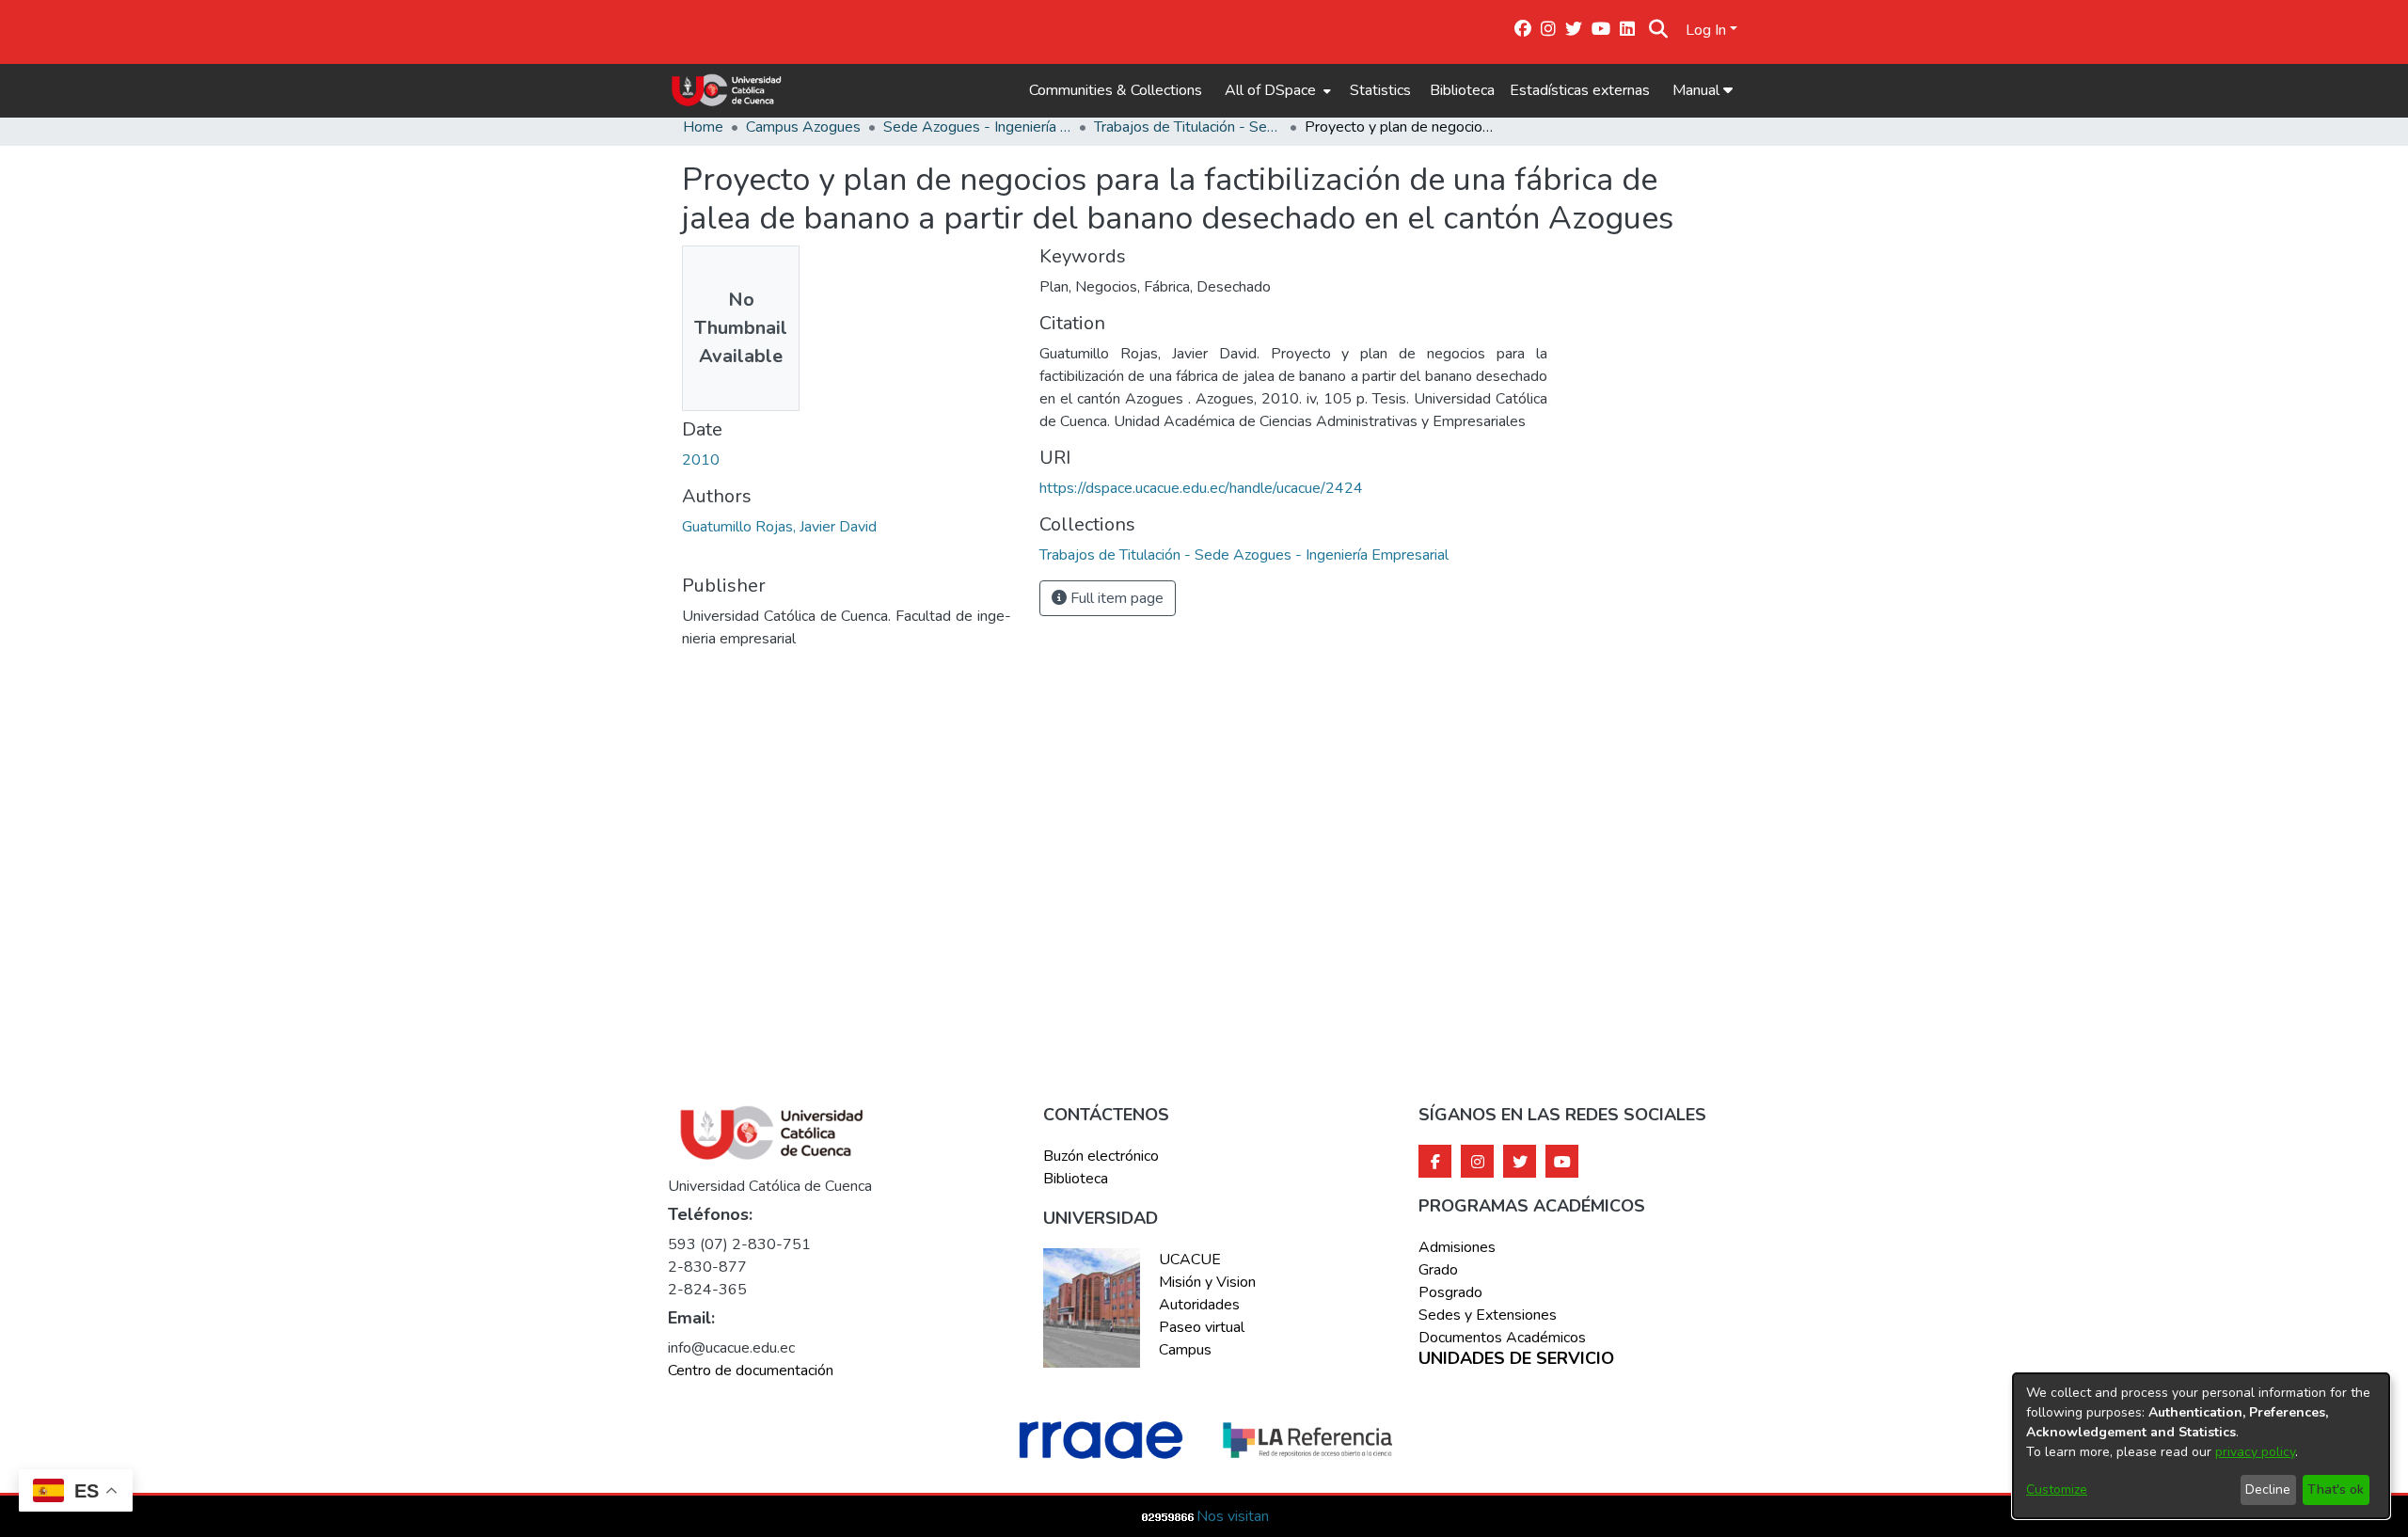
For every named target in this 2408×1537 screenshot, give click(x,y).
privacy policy (2255, 1452)
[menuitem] (1276, 90)
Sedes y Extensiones (1488, 1315)
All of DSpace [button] (1270, 90)
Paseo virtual (1202, 1327)
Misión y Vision (1207, 1282)
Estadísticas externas (1580, 90)
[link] (1244, 555)
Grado (1438, 1270)
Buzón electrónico (1101, 1156)
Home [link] (703, 127)
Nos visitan (1233, 1516)
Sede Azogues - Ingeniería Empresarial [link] (977, 127)
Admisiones (1457, 1247)
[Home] (727, 90)
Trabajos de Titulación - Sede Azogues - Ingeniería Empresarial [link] (1188, 127)
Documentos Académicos (1502, 1338)
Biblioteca (1462, 90)
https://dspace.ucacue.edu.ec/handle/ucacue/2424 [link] (1201, 488)
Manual (1698, 90)
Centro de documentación (751, 1371)
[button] (1659, 30)
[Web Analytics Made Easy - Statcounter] (1168, 1516)
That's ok (2336, 1489)
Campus (1185, 1350)
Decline (2268, 1489)
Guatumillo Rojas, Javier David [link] (779, 527)
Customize (2057, 1489)
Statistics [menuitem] (1380, 90)
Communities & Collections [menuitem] (1116, 90)
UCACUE (1190, 1260)
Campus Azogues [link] (803, 127)
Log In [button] (1708, 30)
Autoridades (1199, 1305)
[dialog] (2201, 1446)
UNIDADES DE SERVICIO (1516, 1359)
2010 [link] (701, 460)
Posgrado (1450, 1292)
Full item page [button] (1115, 598)
